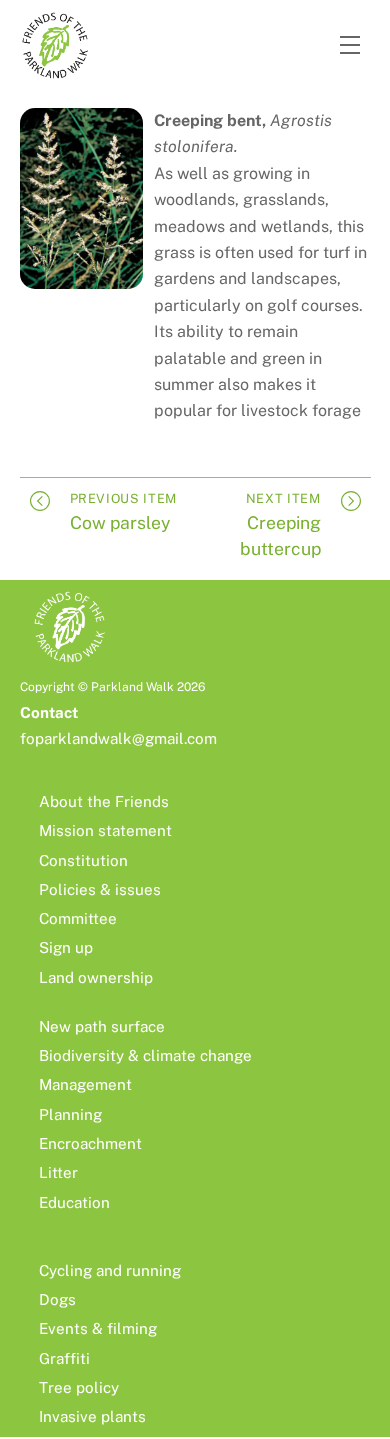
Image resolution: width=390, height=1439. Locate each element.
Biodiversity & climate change (145, 1055)
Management (85, 1084)
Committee (78, 918)
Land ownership (96, 977)
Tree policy (79, 1387)
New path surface (102, 1026)
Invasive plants (92, 1416)
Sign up (66, 947)
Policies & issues (100, 889)
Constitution (83, 860)
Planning (70, 1114)
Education (74, 1202)
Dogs (57, 1299)
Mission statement (105, 830)
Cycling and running (110, 1270)
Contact (49, 712)
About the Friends (104, 801)
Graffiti (64, 1358)
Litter (58, 1172)
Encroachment (90, 1143)
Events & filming (98, 1328)
